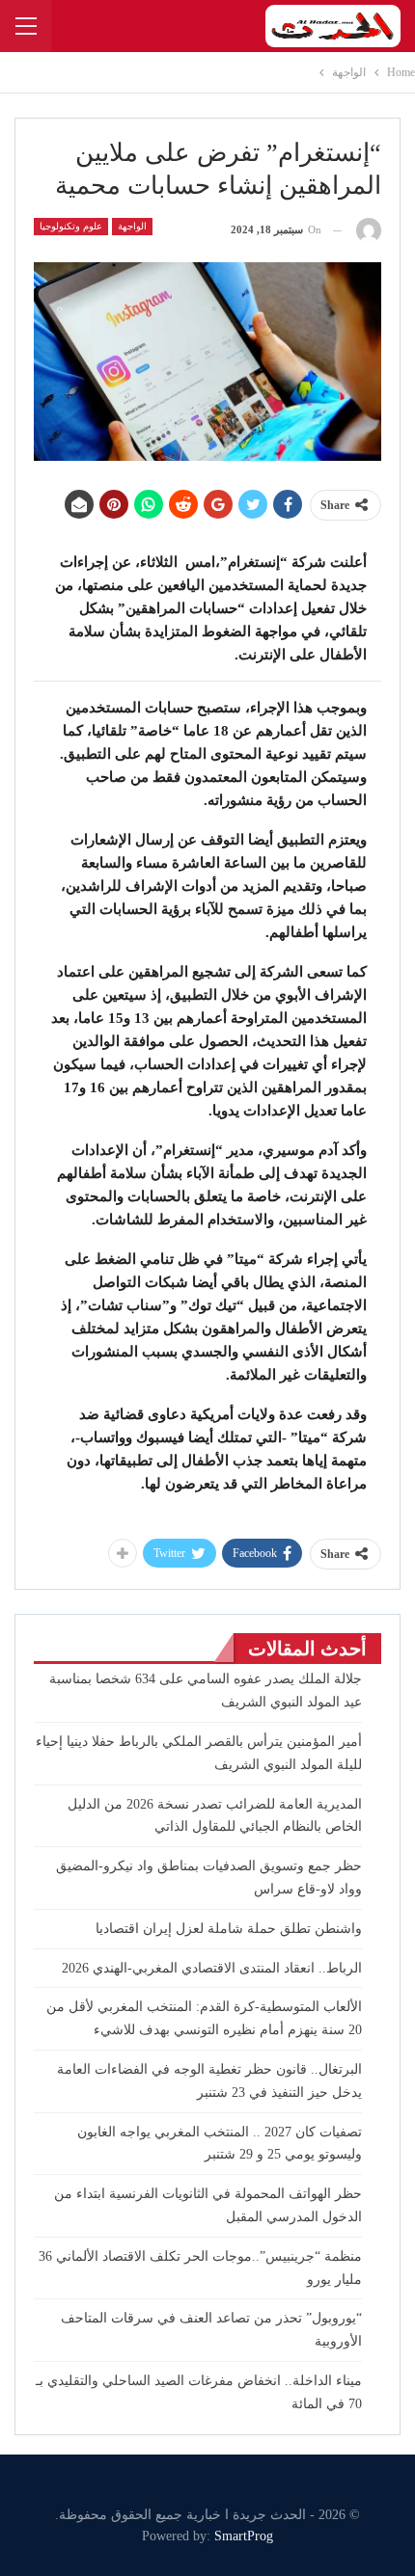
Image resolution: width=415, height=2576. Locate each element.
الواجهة (132, 226)
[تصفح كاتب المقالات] (369, 230)
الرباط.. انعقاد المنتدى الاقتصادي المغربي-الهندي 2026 (212, 1968)
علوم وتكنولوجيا (71, 226)
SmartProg (244, 2536)
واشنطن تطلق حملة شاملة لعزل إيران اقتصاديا (229, 1929)
